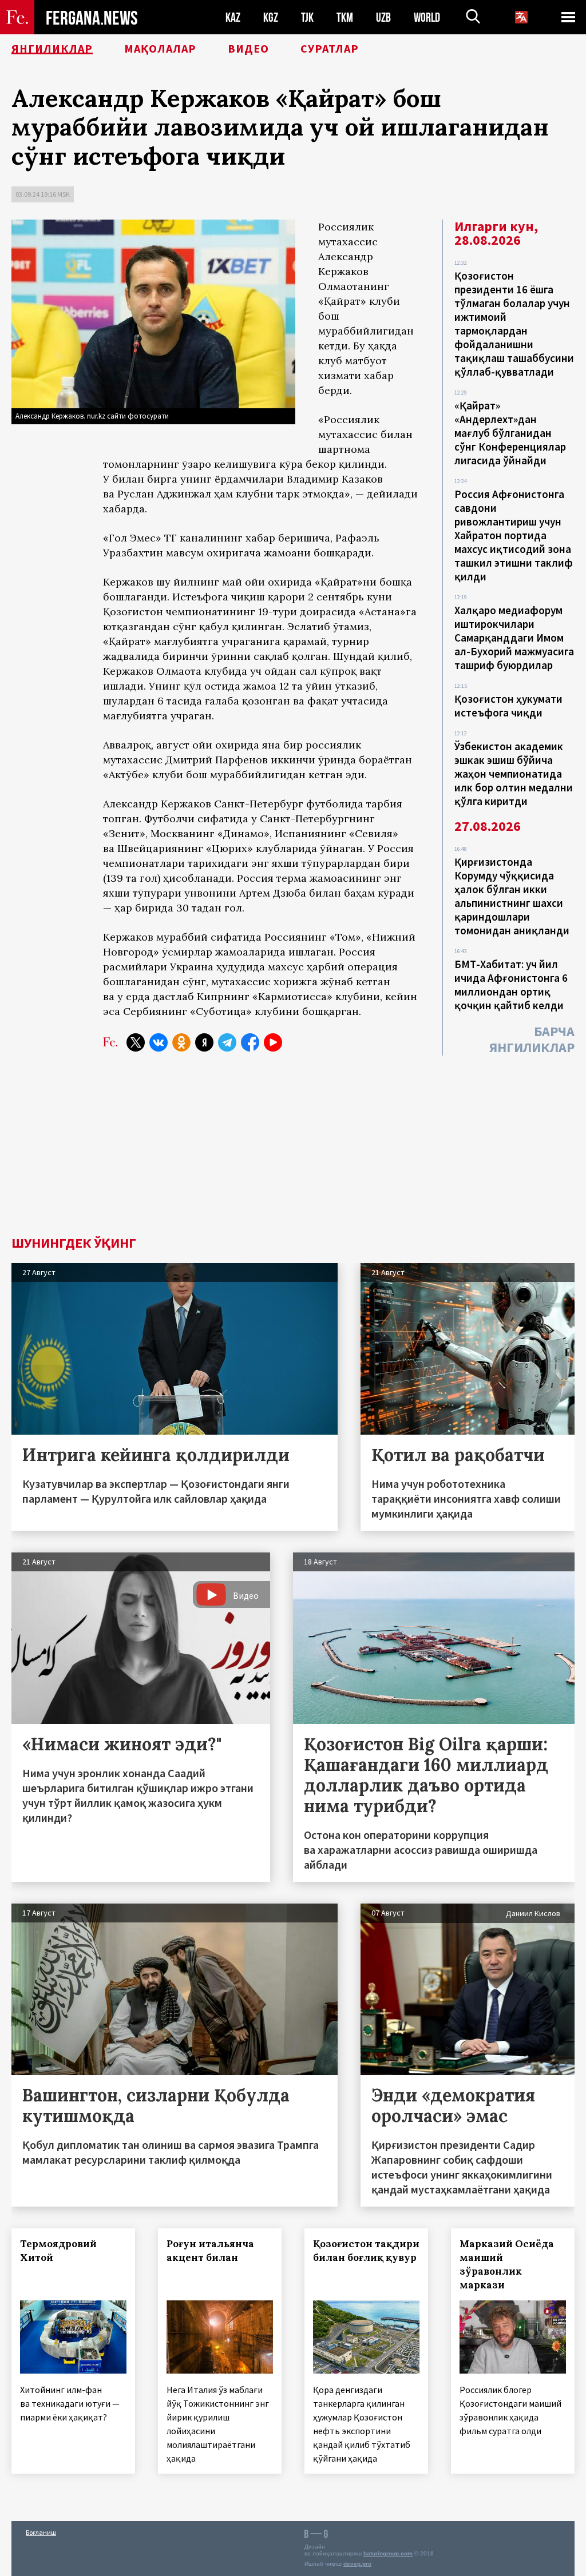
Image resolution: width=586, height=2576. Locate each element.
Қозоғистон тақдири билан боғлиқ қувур (366, 2251)
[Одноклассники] (181, 1042)
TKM (345, 17)
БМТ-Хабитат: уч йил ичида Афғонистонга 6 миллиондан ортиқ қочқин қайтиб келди (511, 985)
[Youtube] (273, 1042)
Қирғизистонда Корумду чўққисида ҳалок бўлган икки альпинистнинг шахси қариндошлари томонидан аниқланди (512, 896)
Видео (248, 49)
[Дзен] (204, 1042)
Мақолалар (160, 49)
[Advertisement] (293, 1150)
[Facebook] (250, 1042)
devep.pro (357, 2564)
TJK (307, 17)
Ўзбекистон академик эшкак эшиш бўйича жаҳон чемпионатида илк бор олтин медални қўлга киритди (514, 774)
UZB (383, 17)
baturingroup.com (388, 2553)
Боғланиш (41, 2532)
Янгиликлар (52, 49)
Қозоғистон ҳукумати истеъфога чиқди (508, 706)
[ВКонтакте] (159, 1042)
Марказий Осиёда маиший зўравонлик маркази (507, 2264)
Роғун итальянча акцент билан (210, 2251)
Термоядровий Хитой (58, 2251)
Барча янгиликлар (532, 1039)
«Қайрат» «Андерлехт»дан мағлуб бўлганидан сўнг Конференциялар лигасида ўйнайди (510, 433)
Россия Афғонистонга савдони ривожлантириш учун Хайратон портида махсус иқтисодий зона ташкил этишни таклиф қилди (514, 535)
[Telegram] (227, 1042)
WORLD (427, 17)
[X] (136, 1042)
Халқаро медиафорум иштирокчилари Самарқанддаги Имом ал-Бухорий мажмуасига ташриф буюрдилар (514, 638)
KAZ (233, 17)
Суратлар (330, 49)
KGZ (271, 17)
